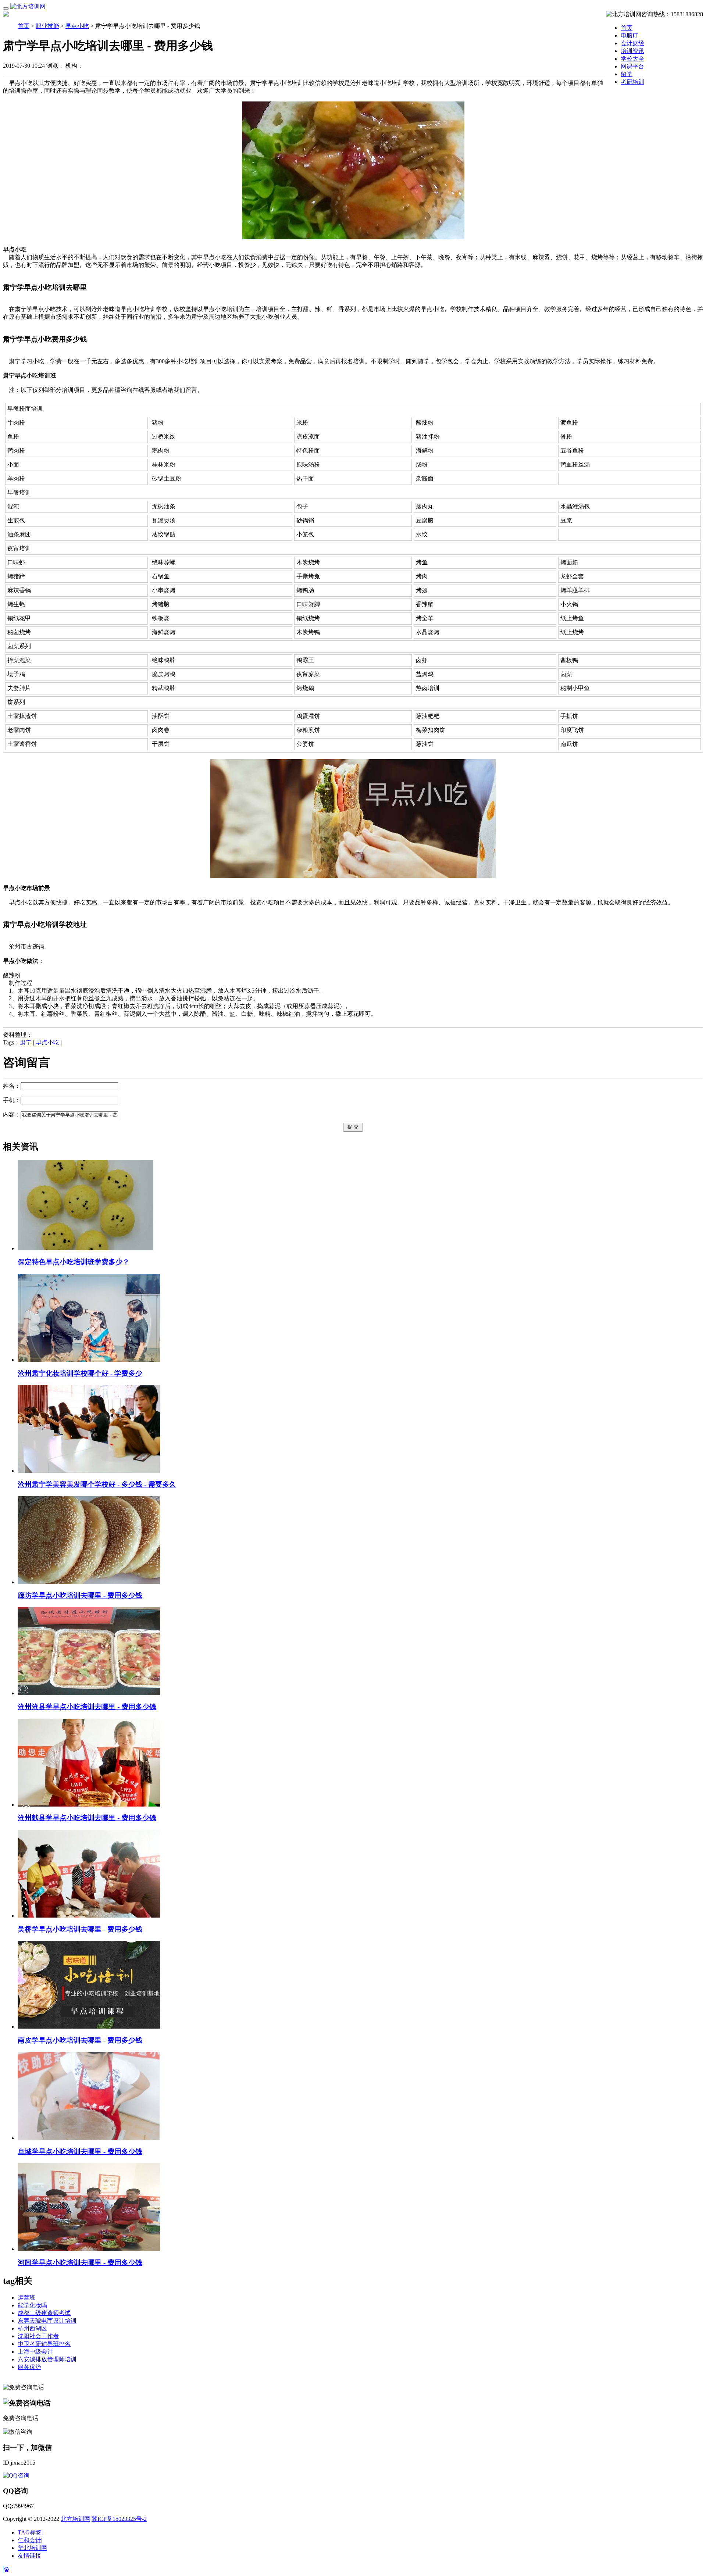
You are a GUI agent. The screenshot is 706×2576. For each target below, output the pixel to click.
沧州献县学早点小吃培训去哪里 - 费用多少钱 (87, 1818)
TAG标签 (30, 2532)
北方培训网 (75, 2519)
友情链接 (29, 2556)
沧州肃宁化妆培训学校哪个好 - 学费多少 (80, 1373)
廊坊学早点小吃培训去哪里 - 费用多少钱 (80, 1595)
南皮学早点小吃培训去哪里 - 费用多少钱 (80, 2040)
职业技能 (47, 26)
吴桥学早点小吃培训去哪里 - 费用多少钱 (80, 1929)
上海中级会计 (35, 2352)
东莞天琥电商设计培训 (47, 2321)
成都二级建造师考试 (44, 2313)
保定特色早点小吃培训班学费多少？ (74, 1262)
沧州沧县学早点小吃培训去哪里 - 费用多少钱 (87, 1707)
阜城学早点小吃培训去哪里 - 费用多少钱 (80, 2152)
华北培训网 (32, 2548)
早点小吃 (77, 26)
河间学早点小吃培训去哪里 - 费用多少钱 (80, 2263)
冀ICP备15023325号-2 (119, 2519)
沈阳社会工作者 (38, 2336)
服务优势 (29, 2367)
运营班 (26, 2298)
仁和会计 (30, 2540)
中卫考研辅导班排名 (44, 2344)
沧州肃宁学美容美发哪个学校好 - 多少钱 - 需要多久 (97, 1484)
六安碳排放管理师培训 (47, 2359)
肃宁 (26, 1042)
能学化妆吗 (32, 2305)
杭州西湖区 (32, 2328)
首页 (627, 28)
